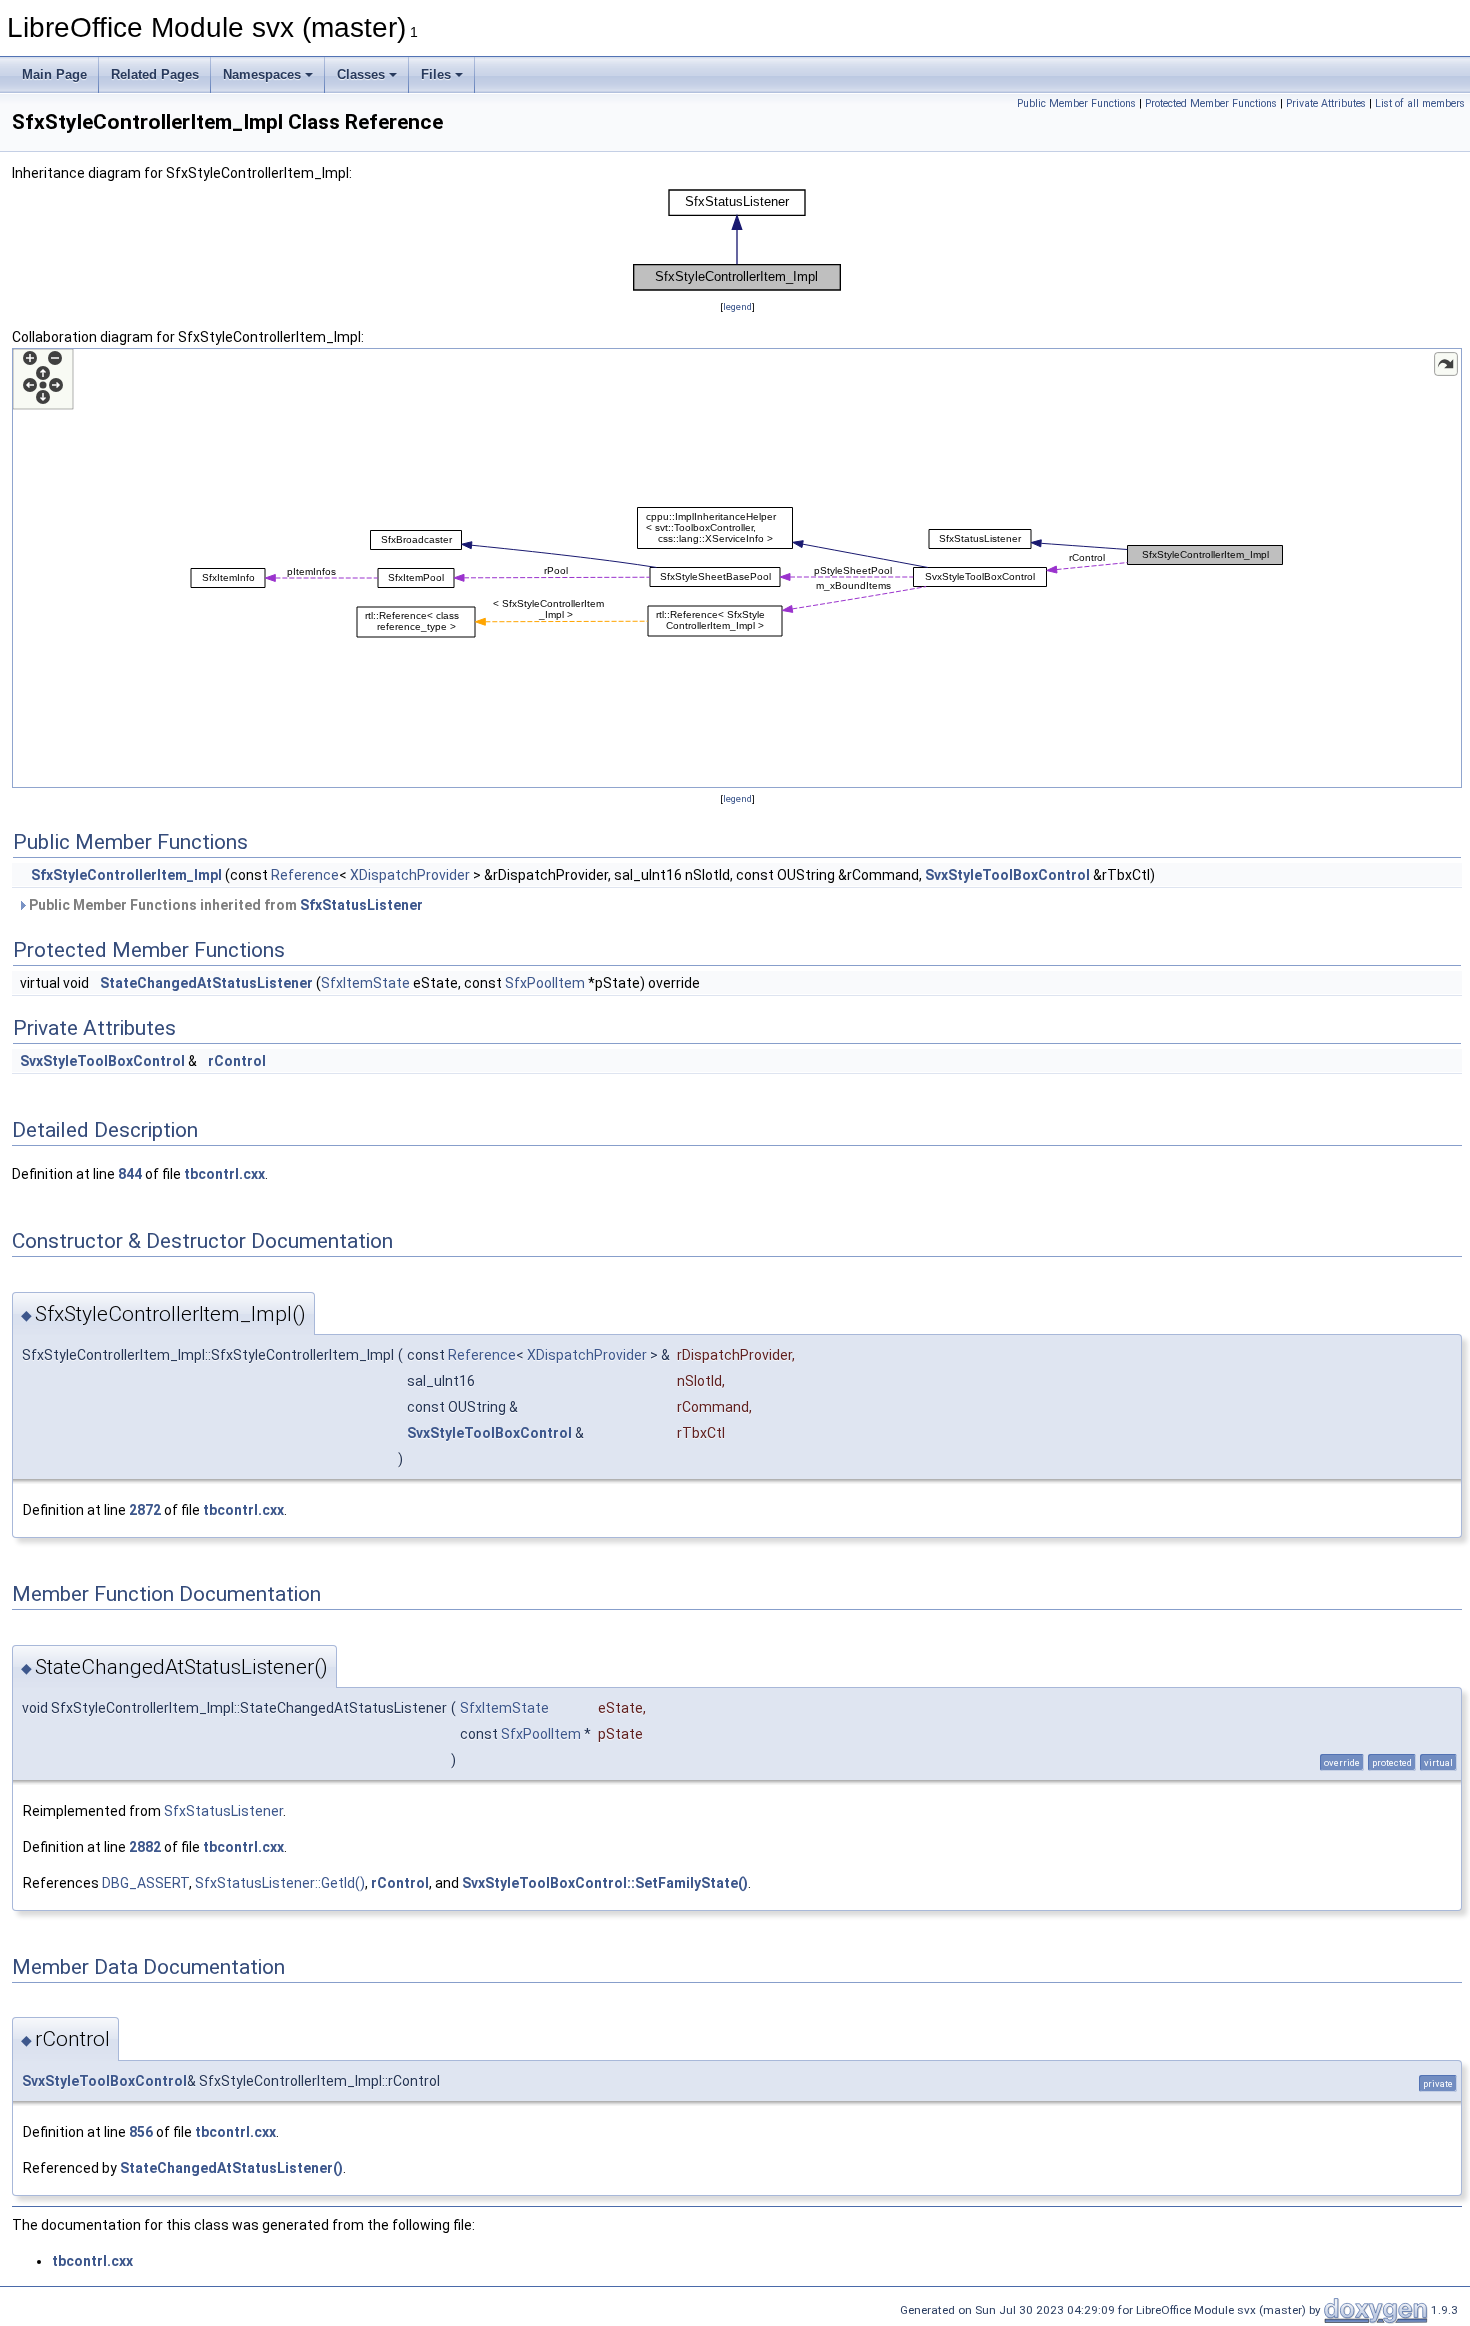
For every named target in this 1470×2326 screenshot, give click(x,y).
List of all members (1420, 103)
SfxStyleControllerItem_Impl (126, 875)
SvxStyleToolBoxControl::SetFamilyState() (605, 1883)
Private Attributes (1326, 103)
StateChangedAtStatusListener (206, 983)
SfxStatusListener (361, 905)
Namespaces (262, 74)
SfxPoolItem (545, 983)
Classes (361, 74)
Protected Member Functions (1211, 103)
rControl (237, 1061)
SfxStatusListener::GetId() (280, 1883)
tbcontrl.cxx (224, 1174)
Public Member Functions (1076, 103)
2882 (145, 1847)
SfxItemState (365, 983)
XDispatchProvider (410, 875)
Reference (305, 875)
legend (737, 306)
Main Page (54, 74)
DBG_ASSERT (145, 1883)
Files (436, 74)
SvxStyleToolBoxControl (1007, 875)
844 (130, 1174)
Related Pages (155, 74)
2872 (145, 1510)
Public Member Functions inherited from (224, 905)
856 (141, 2132)
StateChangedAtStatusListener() (231, 2168)
